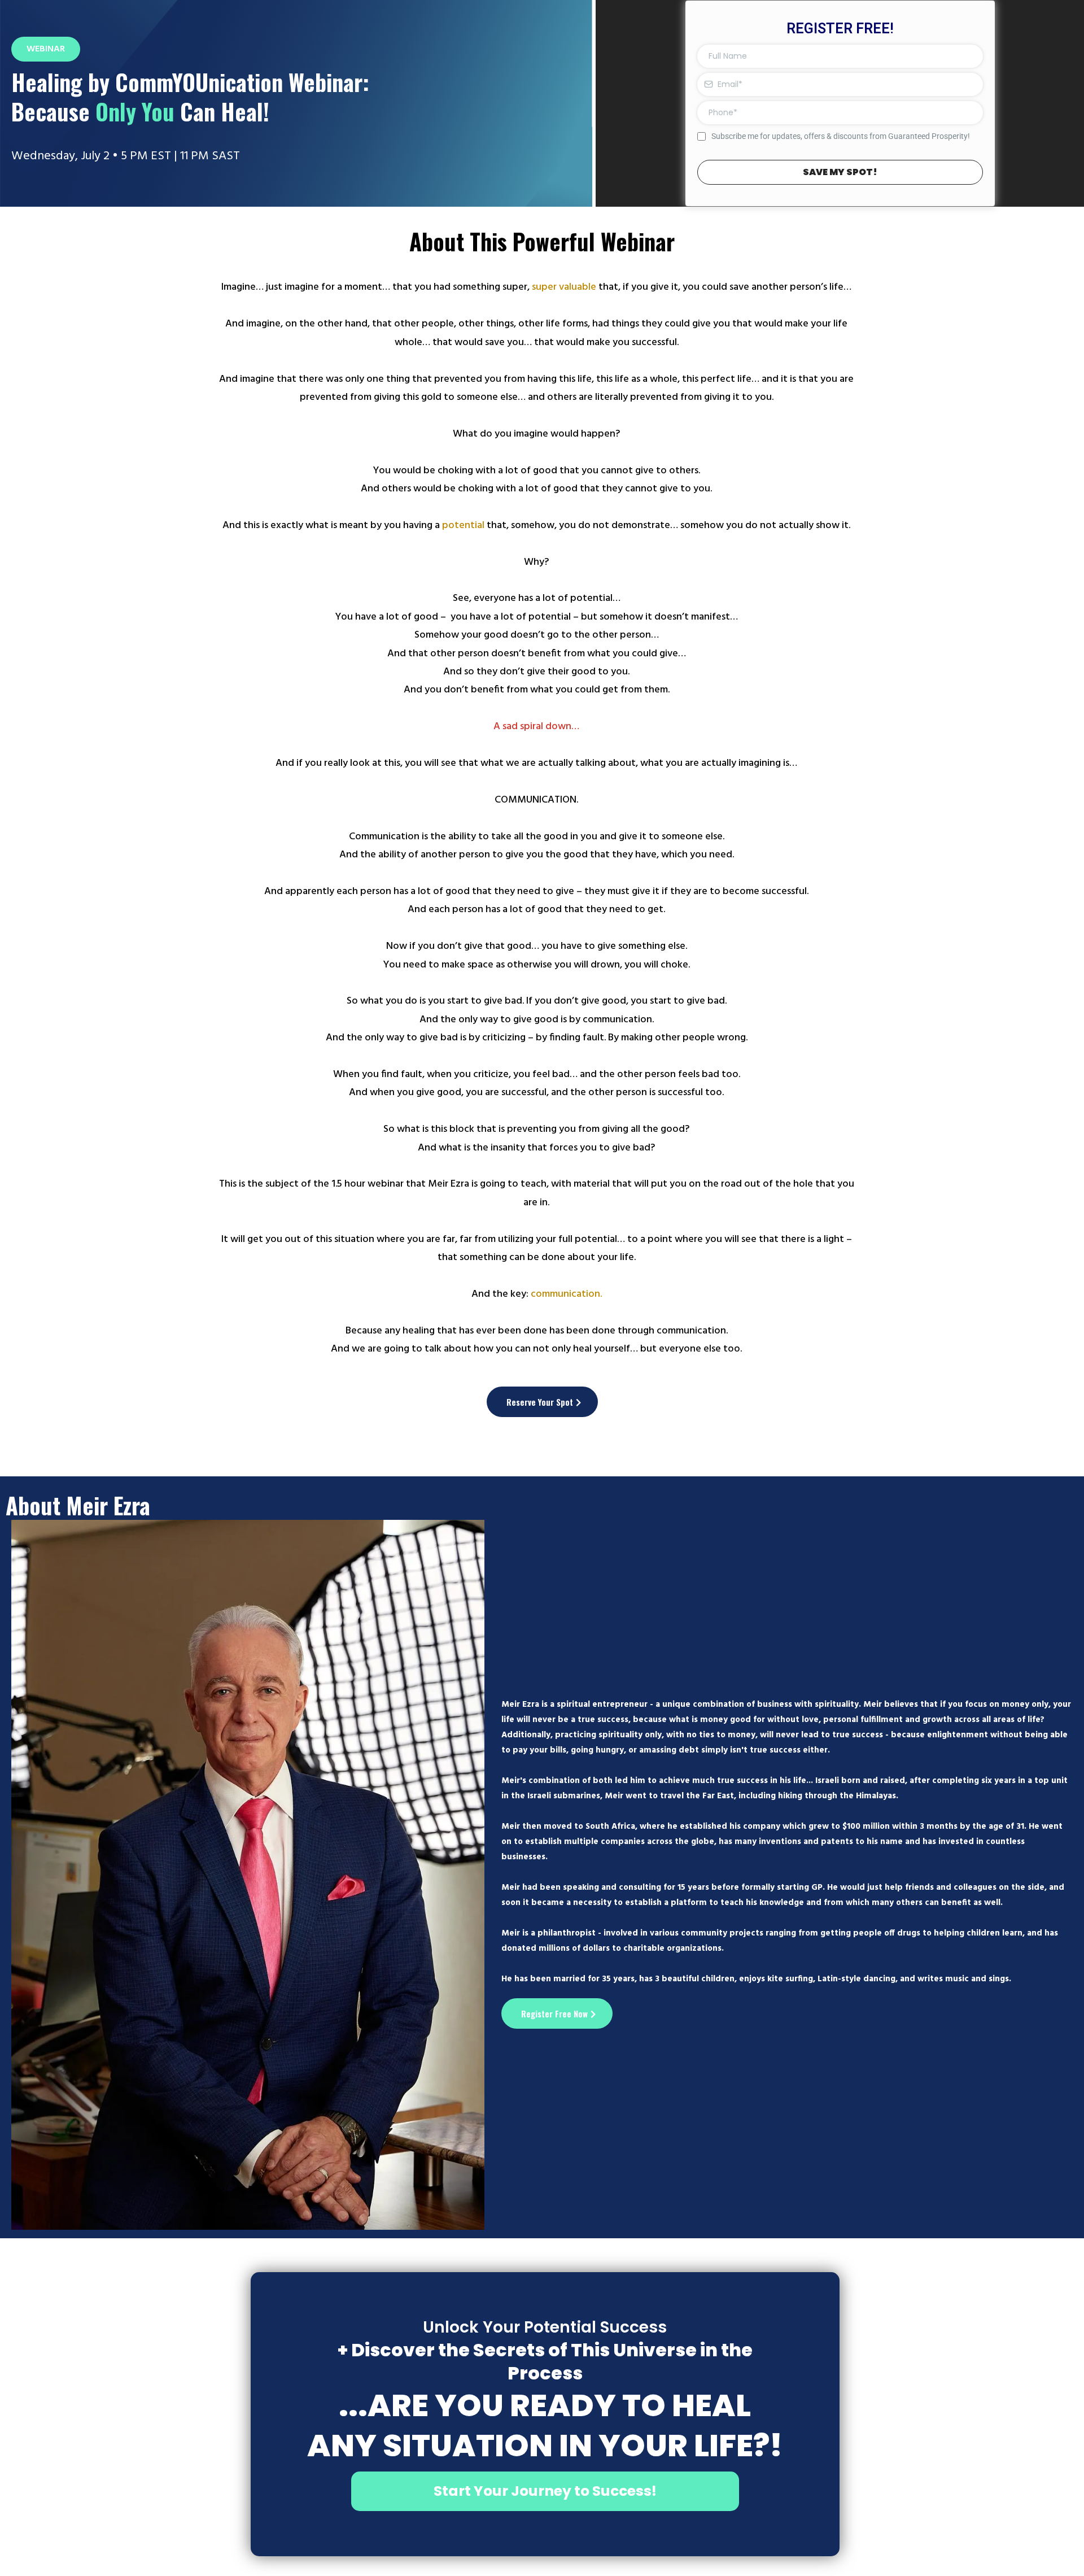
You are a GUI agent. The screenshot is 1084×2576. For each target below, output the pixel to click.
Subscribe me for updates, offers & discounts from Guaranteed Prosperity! (841, 136)
